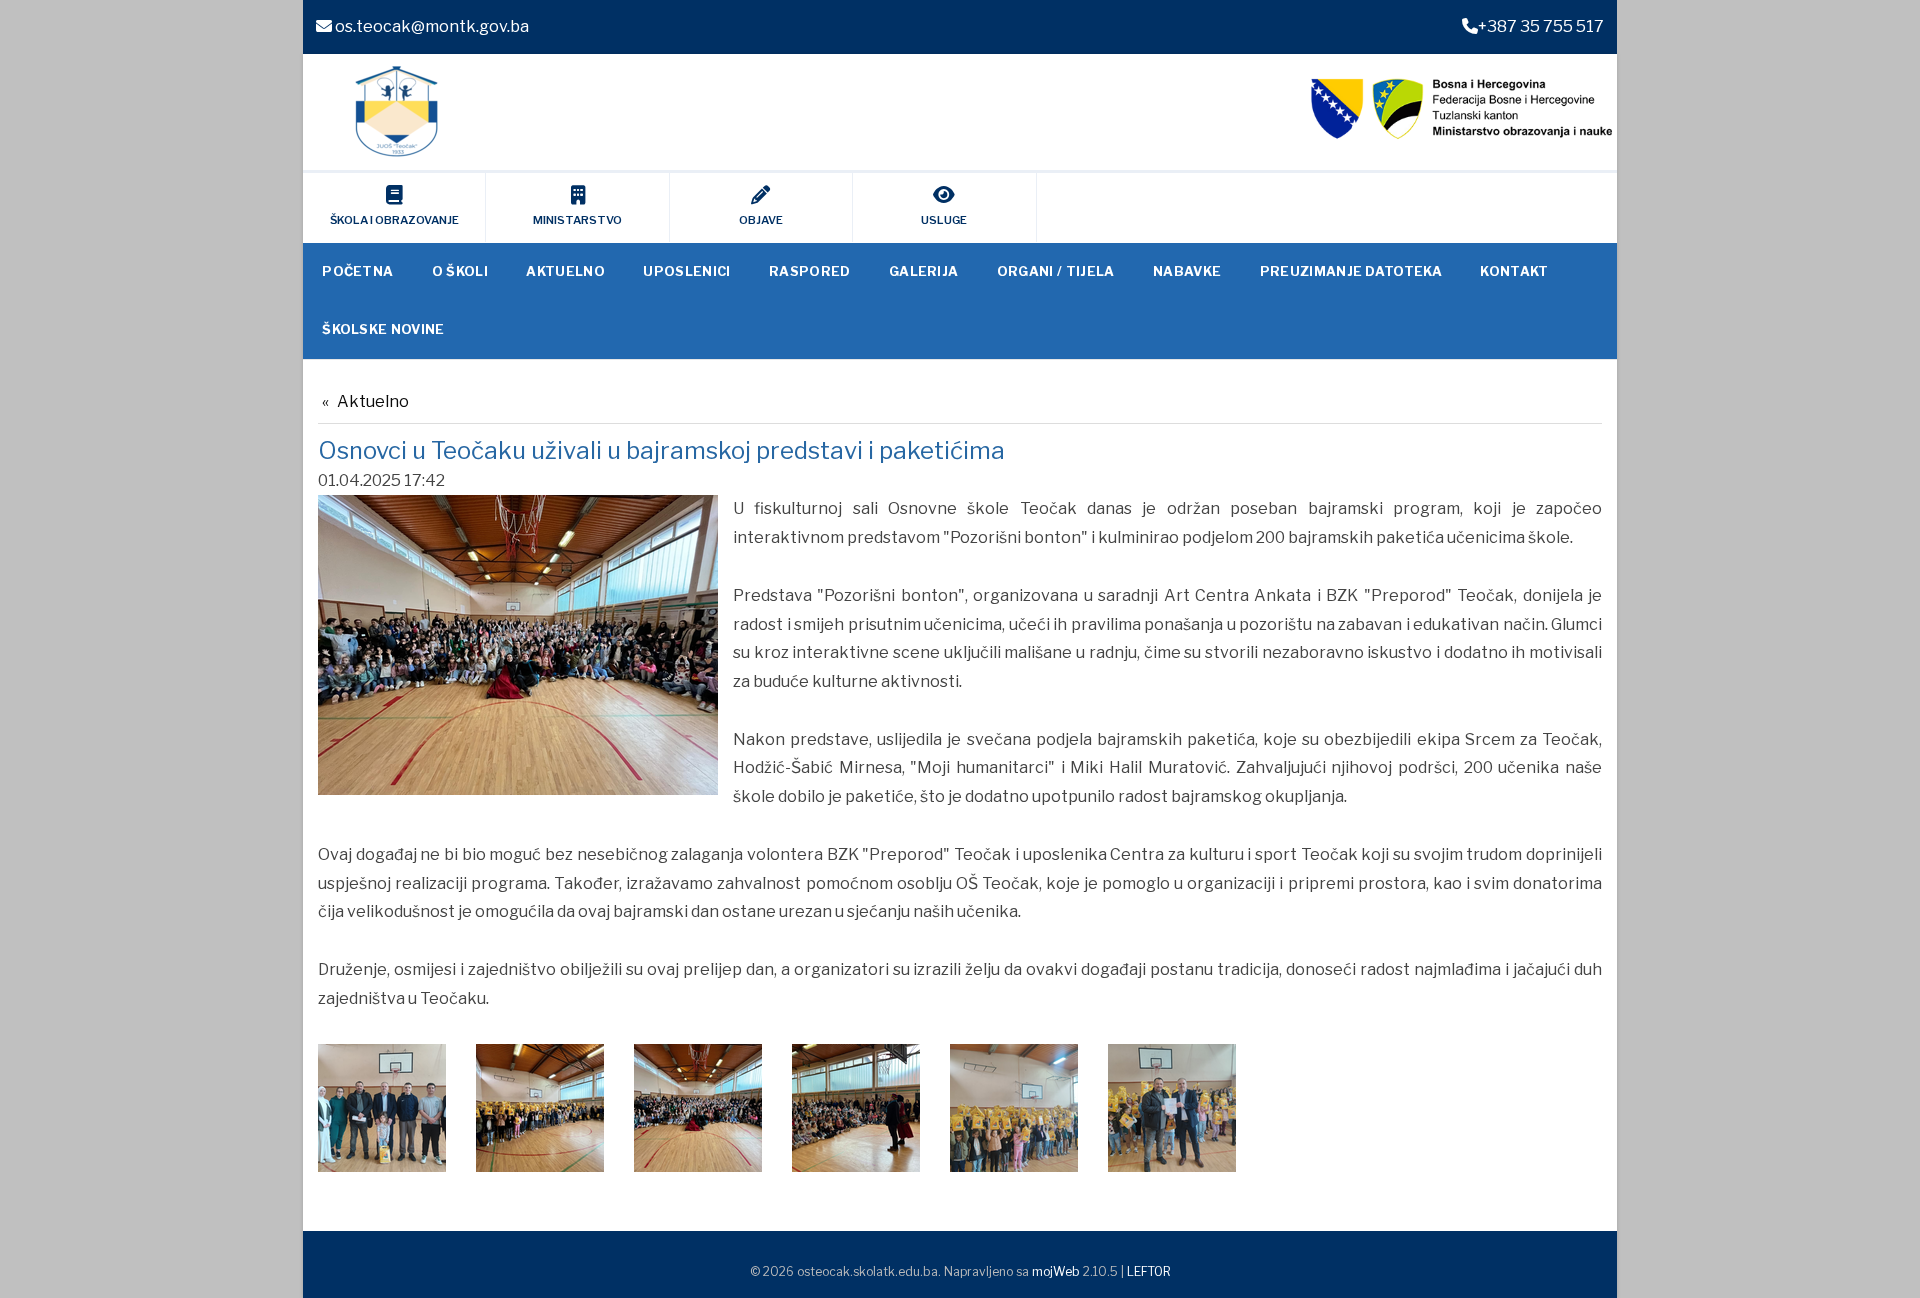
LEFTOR (1149, 1271)
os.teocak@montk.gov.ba (430, 26)
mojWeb (1056, 1271)
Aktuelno (373, 401)
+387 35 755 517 (1541, 26)
